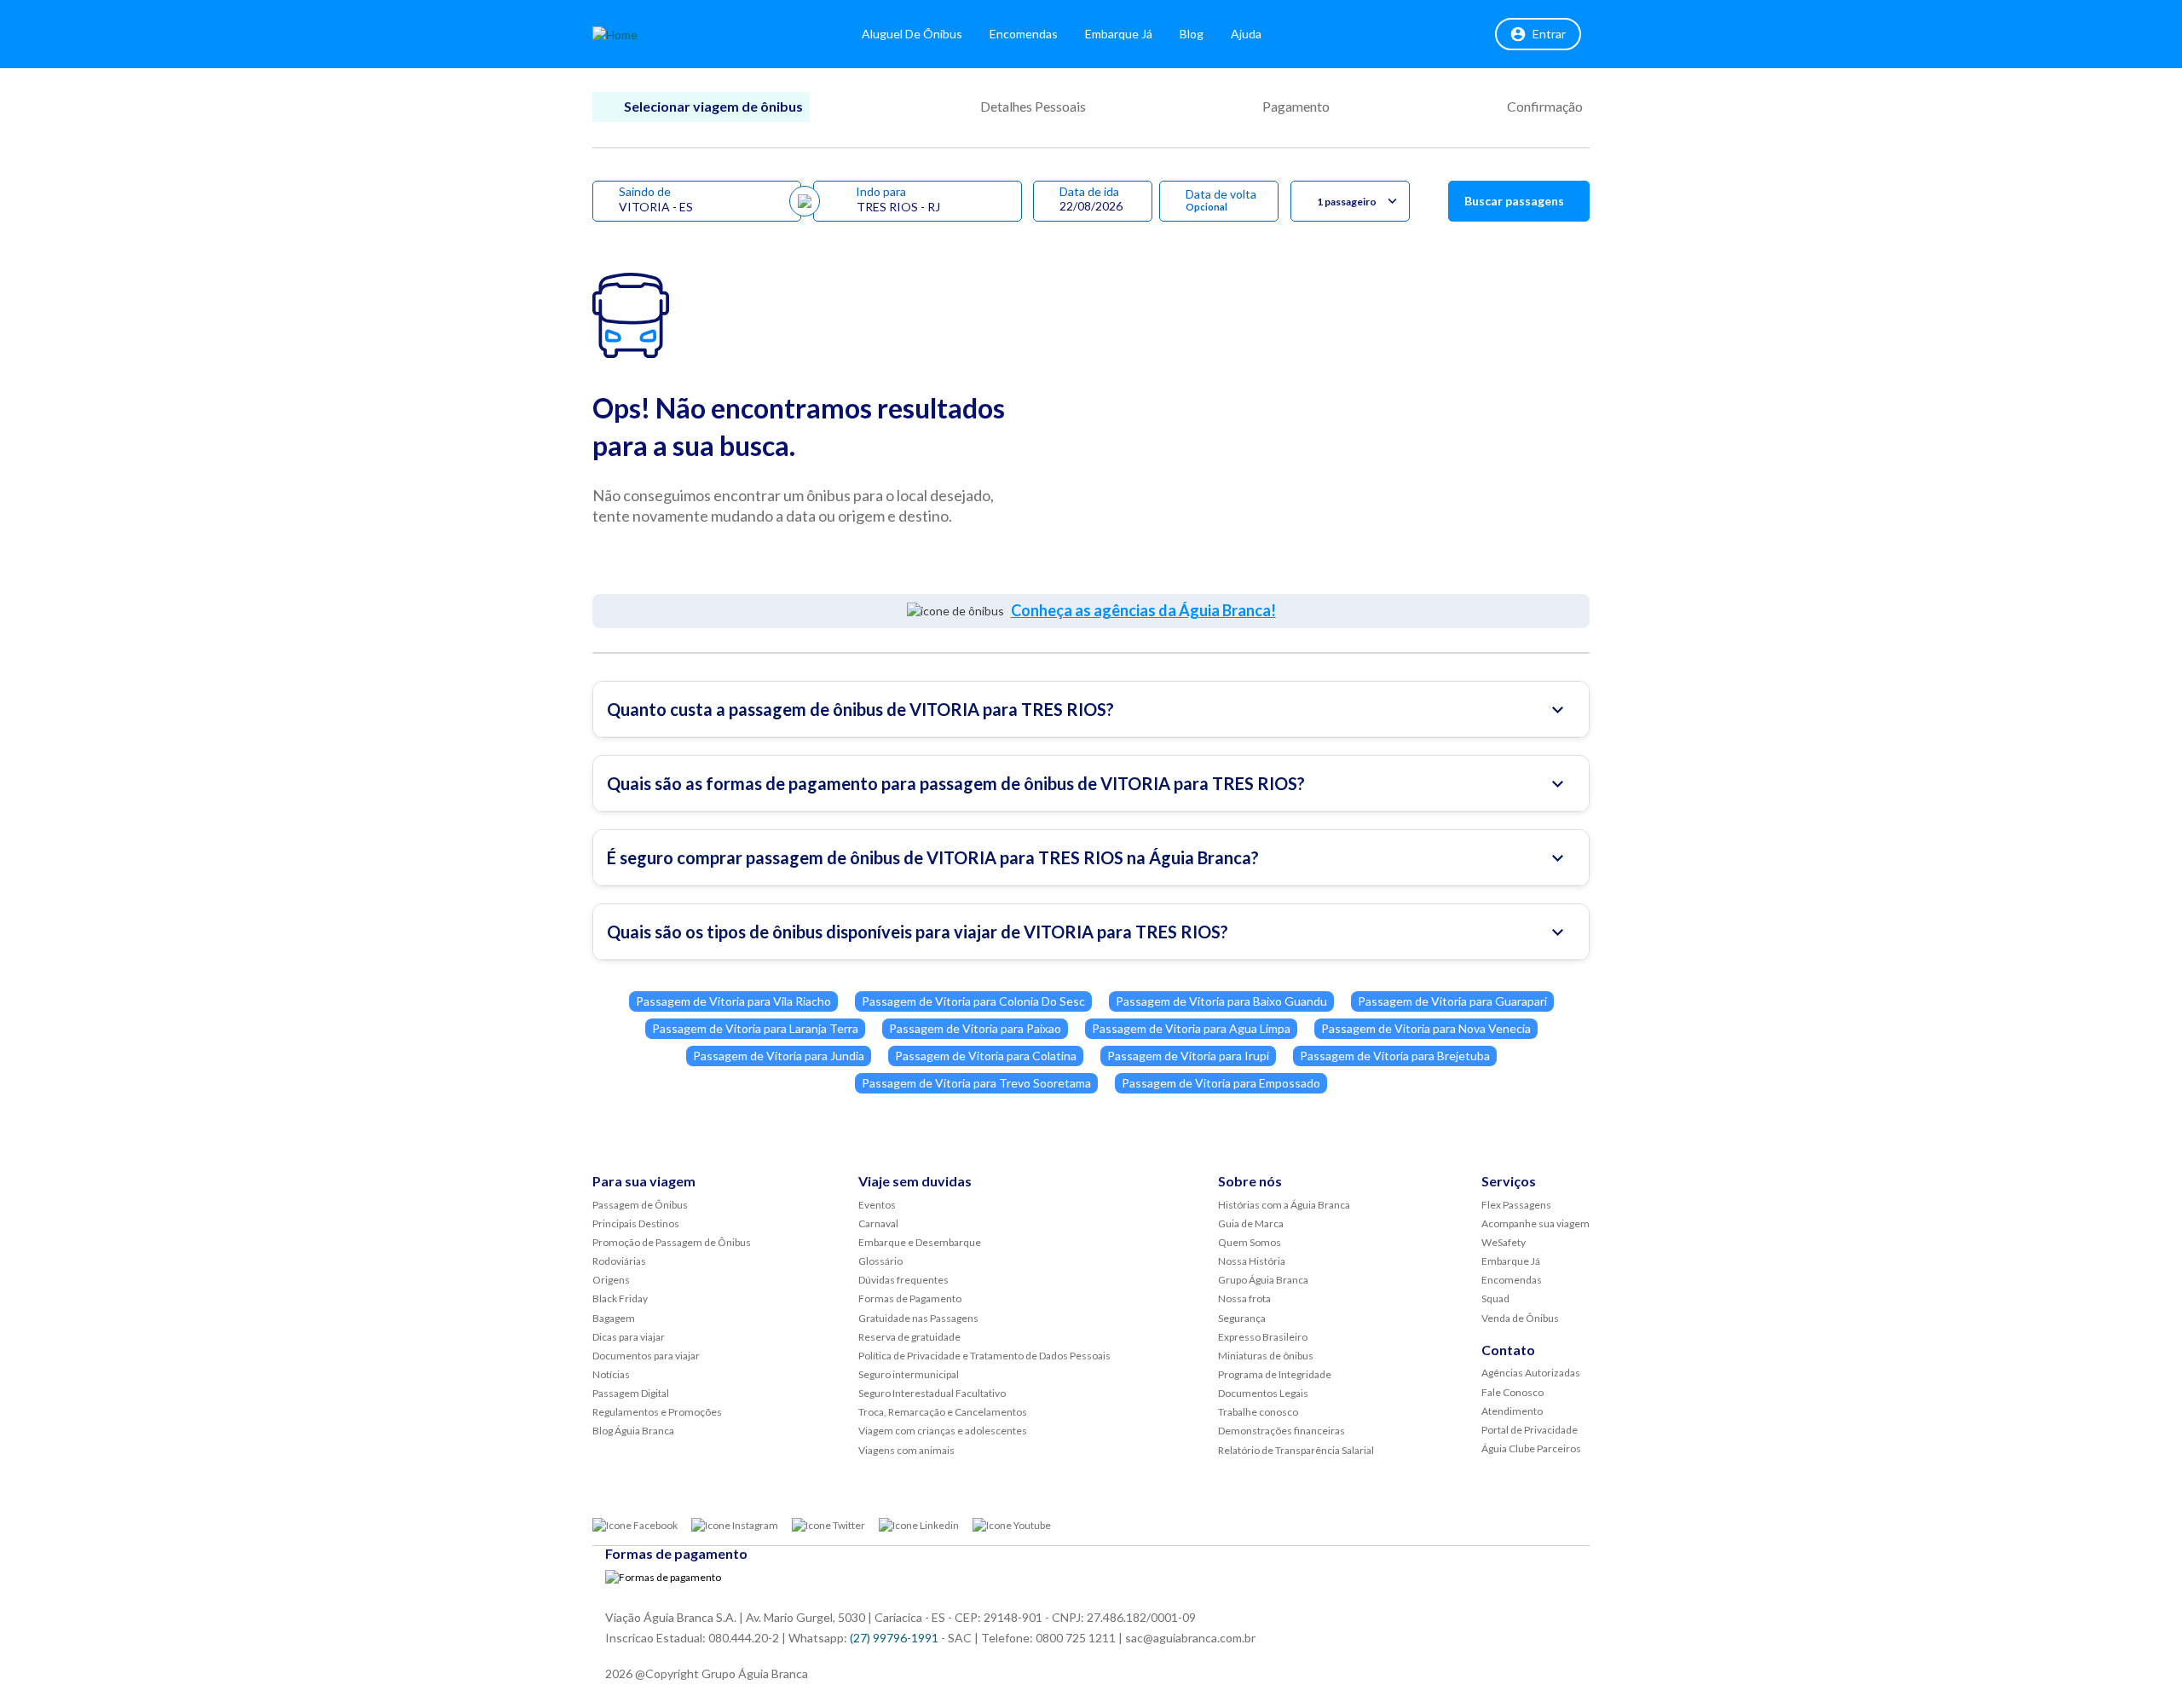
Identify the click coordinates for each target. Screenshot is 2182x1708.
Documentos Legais (1263, 1393)
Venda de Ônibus (1520, 1318)
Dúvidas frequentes (903, 1280)
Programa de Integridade (1275, 1374)
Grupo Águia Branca (1263, 1280)
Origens (611, 1280)
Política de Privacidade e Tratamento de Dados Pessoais (984, 1356)
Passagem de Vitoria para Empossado (1221, 1083)
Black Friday (620, 1298)
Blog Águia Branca (633, 1431)
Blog (1192, 34)
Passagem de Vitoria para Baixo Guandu (1221, 1001)
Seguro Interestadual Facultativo (932, 1393)
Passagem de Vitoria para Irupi (1188, 1056)
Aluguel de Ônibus (912, 34)
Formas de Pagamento (910, 1298)
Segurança (1242, 1318)
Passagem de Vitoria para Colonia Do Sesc (973, 1001)
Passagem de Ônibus (640, 1205)
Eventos (877, 1205)
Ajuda (1246, 34)
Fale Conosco (1512, 1392)
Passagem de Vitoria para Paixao (975, 1028)
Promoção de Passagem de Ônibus (672, 1242)
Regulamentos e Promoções (657, 1412)
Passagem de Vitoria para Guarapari (1452, 1001)
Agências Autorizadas (1531, 1373)
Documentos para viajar (646, 1356)
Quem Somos (1250, 1242)
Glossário (880, 1261)
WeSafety (1504, 1242)
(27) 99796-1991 (894, 1638)
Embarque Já (1119, 34)
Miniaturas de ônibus (1266, 1356)
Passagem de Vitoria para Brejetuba (1395, 1056)
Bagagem (614, 1318)
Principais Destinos (636, 1223)
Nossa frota (1244, 1298)
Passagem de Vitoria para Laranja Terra (755, 1028)
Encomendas (1024, 34)
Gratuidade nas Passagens (918, 1318)
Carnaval (878, 1223)
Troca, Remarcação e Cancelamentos (943, 1412)
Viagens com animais (906, 1450)
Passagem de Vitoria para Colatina (986, 1056)
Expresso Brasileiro (1263, 1337)
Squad (1495, 1298)
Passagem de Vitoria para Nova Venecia (1426, 1028)
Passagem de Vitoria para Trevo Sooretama (976, 1083)
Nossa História (1252, 1261)
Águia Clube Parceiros (1531, 1448)
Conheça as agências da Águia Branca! (1143, 610)
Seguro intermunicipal (909, 1374)
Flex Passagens (1516, 1205)
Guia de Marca (1251, 1223)
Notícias (611, 1374)
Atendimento (1512, 1411)
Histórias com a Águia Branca (1284, 1205)
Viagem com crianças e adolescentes (943, 1431)
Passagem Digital (631, 1393)
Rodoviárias (619, 1261)
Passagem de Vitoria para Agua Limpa (1191, 1028)
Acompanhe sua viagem (1535, 1223)
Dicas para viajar (629, 1337)
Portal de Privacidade (1530, 1430)
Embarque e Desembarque (920, 1242)
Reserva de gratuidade (909, 1337)
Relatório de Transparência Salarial (1296, 1450)
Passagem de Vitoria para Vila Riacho (733, 1001)
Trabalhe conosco (1258, 1412)
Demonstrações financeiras (1281, 1431)
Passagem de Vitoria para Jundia (779, 1056)
